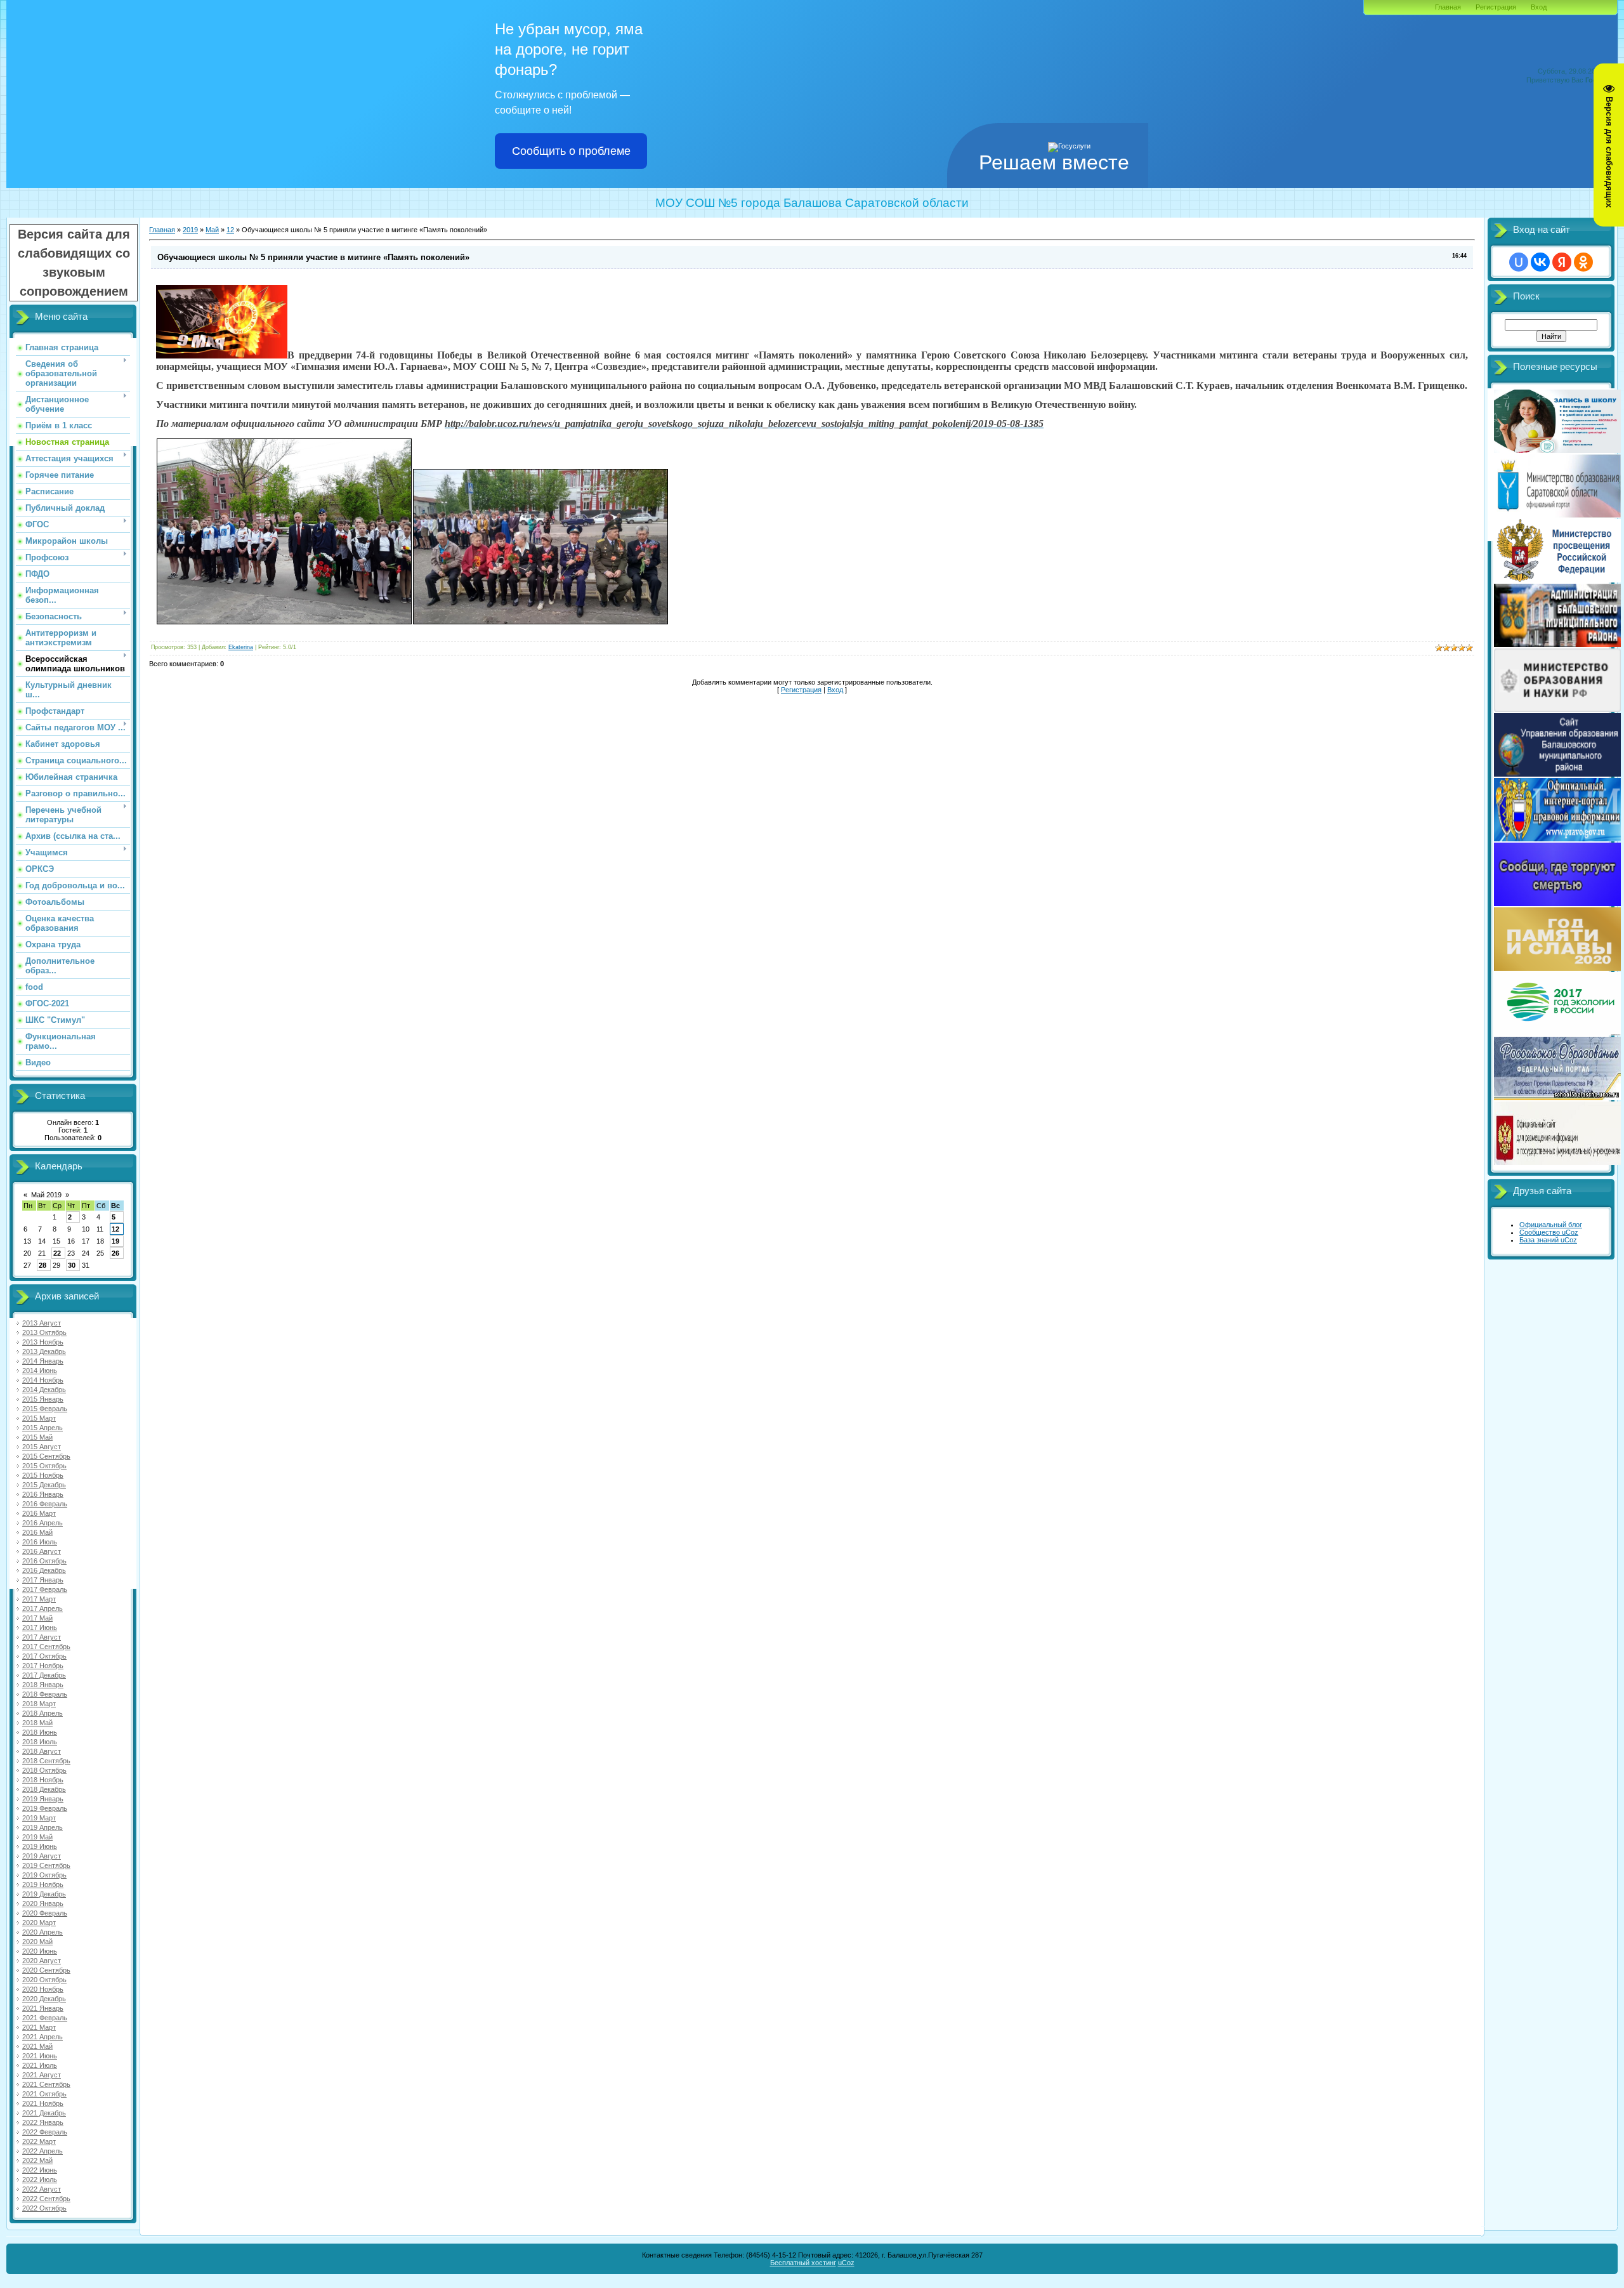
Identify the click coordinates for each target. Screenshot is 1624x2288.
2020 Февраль (45, 1913)
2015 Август (42, 1447)
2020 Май (37, 1942)
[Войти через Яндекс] (1562, 262)
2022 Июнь (40, 2170)
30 (72, 1265)
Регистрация (1496, 7)
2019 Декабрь (44, 1894)
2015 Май (37, 1437)
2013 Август (42, 1323)
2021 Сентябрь (46, 2084)
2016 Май (37, 1532)
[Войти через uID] (1519, 262)
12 (115, 1229)
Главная (1448, 7)
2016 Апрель (43, 1523)
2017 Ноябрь (43, 1666)
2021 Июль (40, 2065)
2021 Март (39, 2027)
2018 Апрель (43, 1713)
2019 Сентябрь (46, 1865)
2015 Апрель (43, 1428)
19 (115, 1241)
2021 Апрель (43, 2037)
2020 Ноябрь (43, 1989)
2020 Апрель (43, 1932)
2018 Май (37, 1723)
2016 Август (42, 1551)
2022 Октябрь (44, 2208)
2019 (190, 230)
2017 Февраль (45, 1589)
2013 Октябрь (44, 1332)
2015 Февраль (45, 1409)
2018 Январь (43, 1685)
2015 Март (39, 1418)
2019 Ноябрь (43, 1884)
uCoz (846, 2263)
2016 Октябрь (44, 1561)
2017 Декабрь (44, 1675)
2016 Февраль (45, 1504)
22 (57, 1253)
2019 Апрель (43, 1827)
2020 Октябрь (44, 1980)
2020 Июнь (40, 1951)
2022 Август (42, 2189)
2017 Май (37, 1618)
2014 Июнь (40, 1371)
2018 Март (39, 1704)
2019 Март (39, 1818)
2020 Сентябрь (46, 1970)
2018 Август (42, 1751)
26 (115, 1253)
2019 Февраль (45, 1808)
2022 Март (39, 2141)
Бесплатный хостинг (803, 2263)
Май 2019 (46, 1195)
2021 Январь (43, 2008)
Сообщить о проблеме (571, 151)
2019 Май (37, 1837)
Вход (1539, 7)
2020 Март (39, 1923)
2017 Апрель (43, 1608)
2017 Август (42, 1637)
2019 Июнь (40, 1846)
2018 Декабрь (44, 1789)
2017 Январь (43, 1580)
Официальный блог (1551, 1225)
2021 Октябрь (44, 2094)
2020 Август (42, 1961)
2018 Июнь (40, 1732)
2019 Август (42, 1856)
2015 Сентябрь (46, 1456)
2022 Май (37, 2160)
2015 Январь (43, 1399)
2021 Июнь (40, 2056)
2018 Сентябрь (46, 1761)
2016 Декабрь (44, 1570)
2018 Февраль (45, 1694)
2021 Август (42, 2075)
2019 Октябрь (44, 1875)
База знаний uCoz (1548, 1240)
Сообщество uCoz (1549, 1232)
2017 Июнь (40, 1627)
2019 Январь (43, 1799)
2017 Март (39, 1599)
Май (212, 230)
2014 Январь (43, 1361)
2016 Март (39, 1513)
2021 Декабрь (44, 2113)
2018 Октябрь (44, 1770)
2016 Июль (40, 1542)
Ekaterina (241, 647)
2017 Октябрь (44, 1656)
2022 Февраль (45, 2132)
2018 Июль (40, 1742)
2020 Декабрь (44, 1999)
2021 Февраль (45, 2018)
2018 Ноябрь (43, 1780)
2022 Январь (43, 2122)
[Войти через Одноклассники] (1583, 262)
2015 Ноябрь (43, 1475)
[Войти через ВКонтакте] (1540, 262)
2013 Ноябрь (43, 1342)
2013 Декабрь (44, 1351)
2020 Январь (43, 1903)
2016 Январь (43, 1494)
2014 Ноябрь (43, 1380)
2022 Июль (40, 2180)
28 (43, 1265)
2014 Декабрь (44, 1390)
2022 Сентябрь (46, 2199)
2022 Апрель (43, 2151)
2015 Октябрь (44, 1466)
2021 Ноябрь (43, 2103)
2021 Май (37, 2046)
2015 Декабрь (44, 1485)
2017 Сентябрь (46, 1647)
